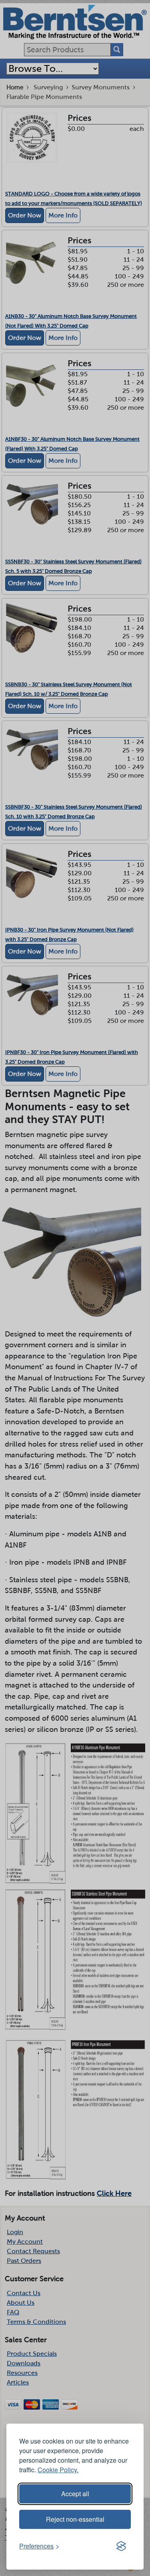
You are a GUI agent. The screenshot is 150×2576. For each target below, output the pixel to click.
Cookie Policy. (58, 2470)
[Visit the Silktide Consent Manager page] (121, 2546)
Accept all (75, 2494)
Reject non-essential (75, 2519)
